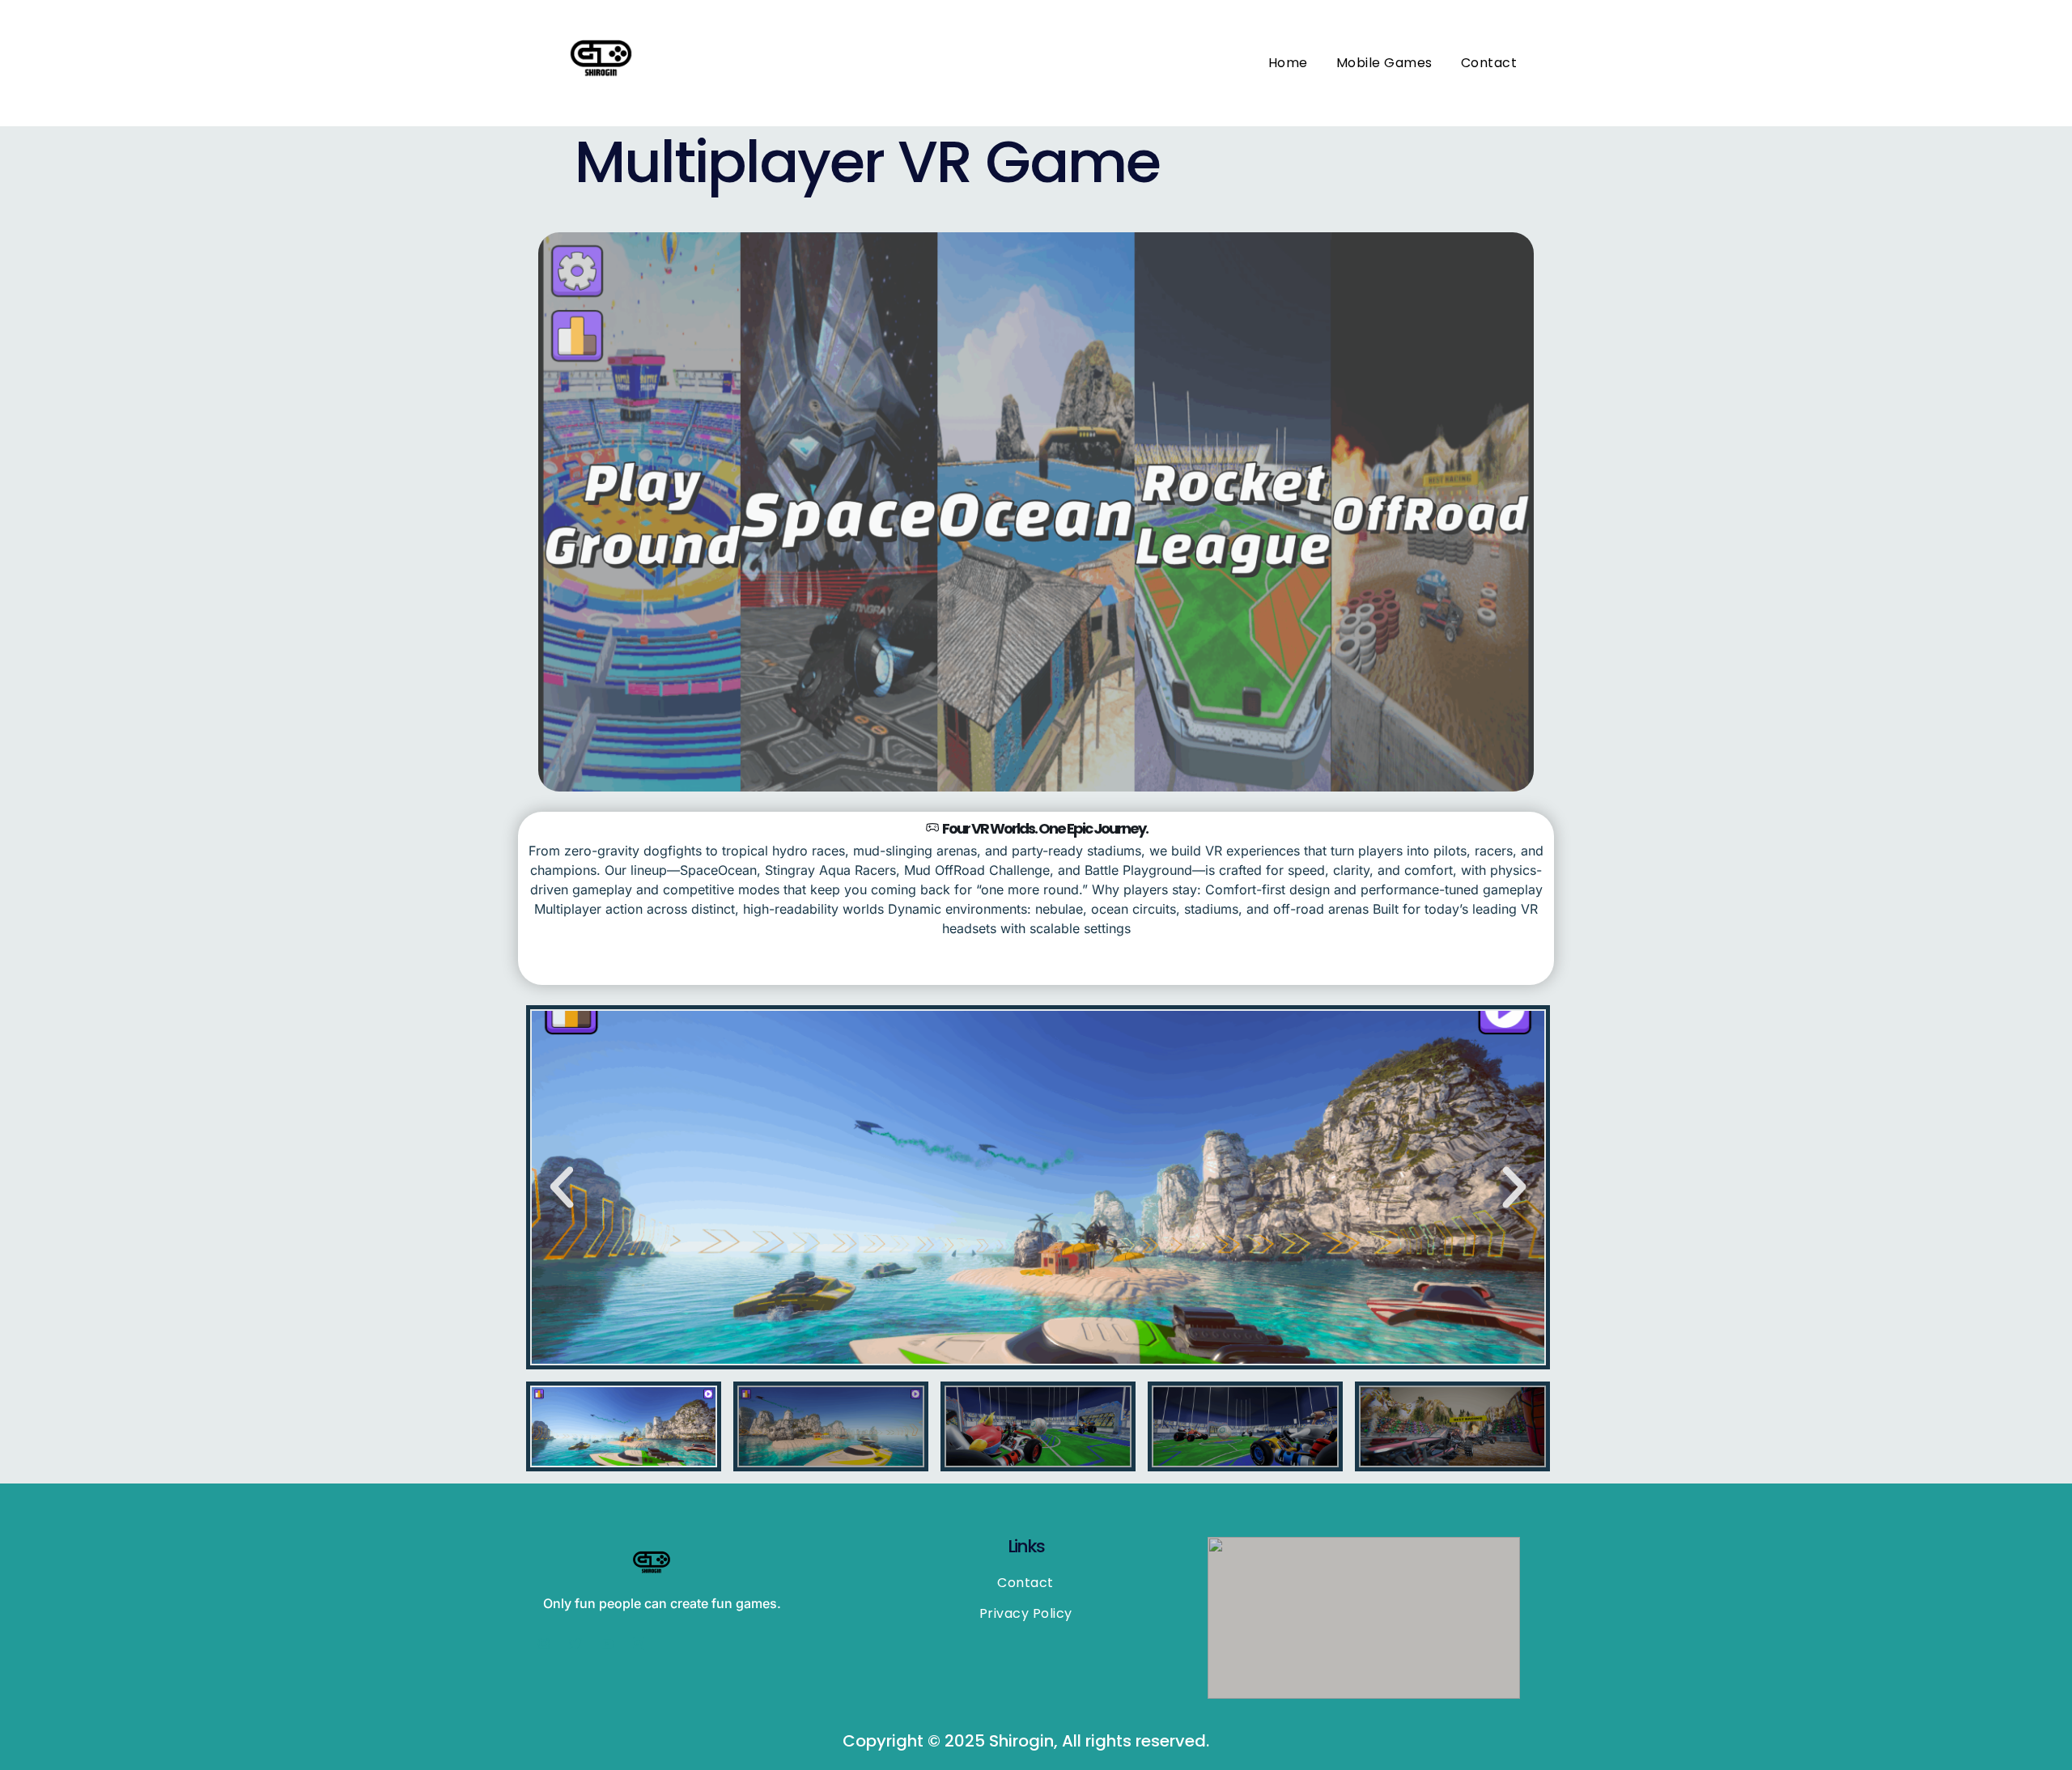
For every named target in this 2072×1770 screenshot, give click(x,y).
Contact (1489, 63)
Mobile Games (1384, 63)
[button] (562, 1187)
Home (1288, 63)
